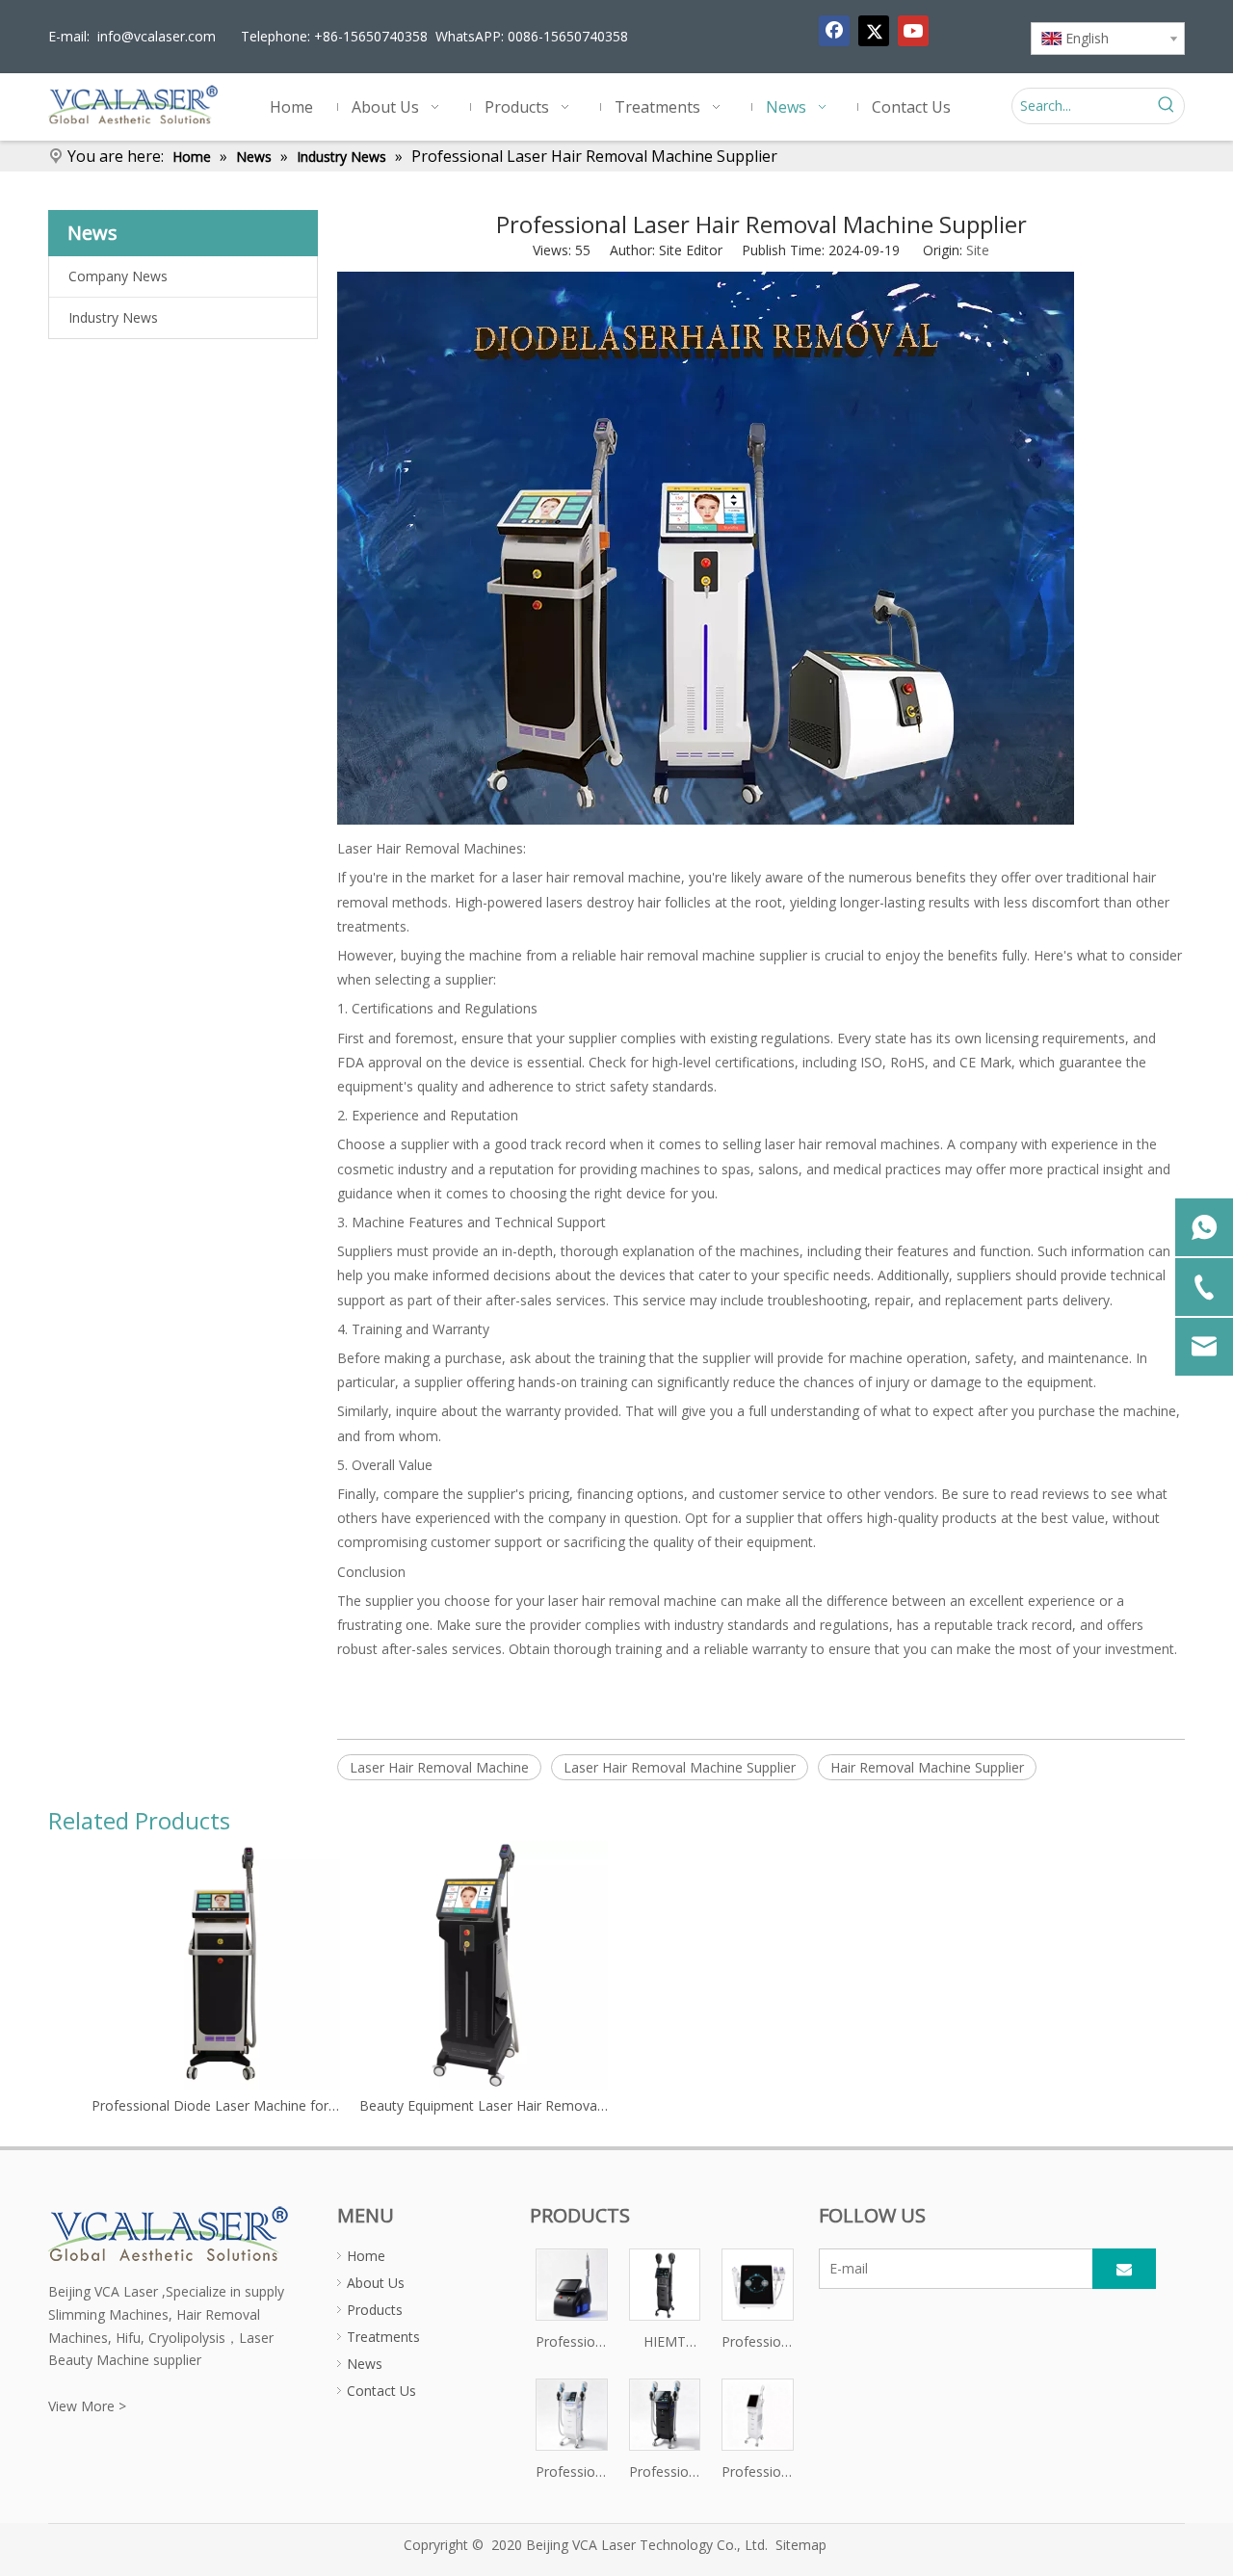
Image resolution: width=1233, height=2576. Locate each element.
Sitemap (801, 2545)
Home (366, 2256)
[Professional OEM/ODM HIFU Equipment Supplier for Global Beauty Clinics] (758, 2413)
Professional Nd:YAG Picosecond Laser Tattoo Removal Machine (572, 2343)
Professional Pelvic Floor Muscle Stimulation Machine (665, 2473)
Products (375, 2310)
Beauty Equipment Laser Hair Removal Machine (484, 2105)
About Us (376, 2283)
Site (978, 250)
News (365, 2364)
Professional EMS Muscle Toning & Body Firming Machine (572, 2473)
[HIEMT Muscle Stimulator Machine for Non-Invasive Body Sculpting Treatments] (665, 2283)
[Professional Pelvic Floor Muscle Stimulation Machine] (665, 2413)
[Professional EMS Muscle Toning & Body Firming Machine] (572, 2413)
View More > (87, 2406)
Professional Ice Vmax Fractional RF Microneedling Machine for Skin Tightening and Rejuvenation (758, 2343)
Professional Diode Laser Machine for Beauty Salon (216, 2105)
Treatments (383, 2337)
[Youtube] (913, 31)
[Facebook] (834, 31)
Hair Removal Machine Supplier (927, 1767)
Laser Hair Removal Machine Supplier (680, 1767)
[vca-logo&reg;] (169, 2232)
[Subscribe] (1124, 2269)
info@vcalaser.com (157, 36)
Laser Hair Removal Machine (439, 1767)
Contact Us (381, 2391)
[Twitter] (874, 31)
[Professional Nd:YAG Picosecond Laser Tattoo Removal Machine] (572, 2283)
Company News (118, 276)
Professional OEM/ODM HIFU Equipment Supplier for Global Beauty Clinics (758, 2473)
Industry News (113, 317)
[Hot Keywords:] (1167, 106)
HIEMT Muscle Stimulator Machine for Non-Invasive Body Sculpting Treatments (665, 2343)
